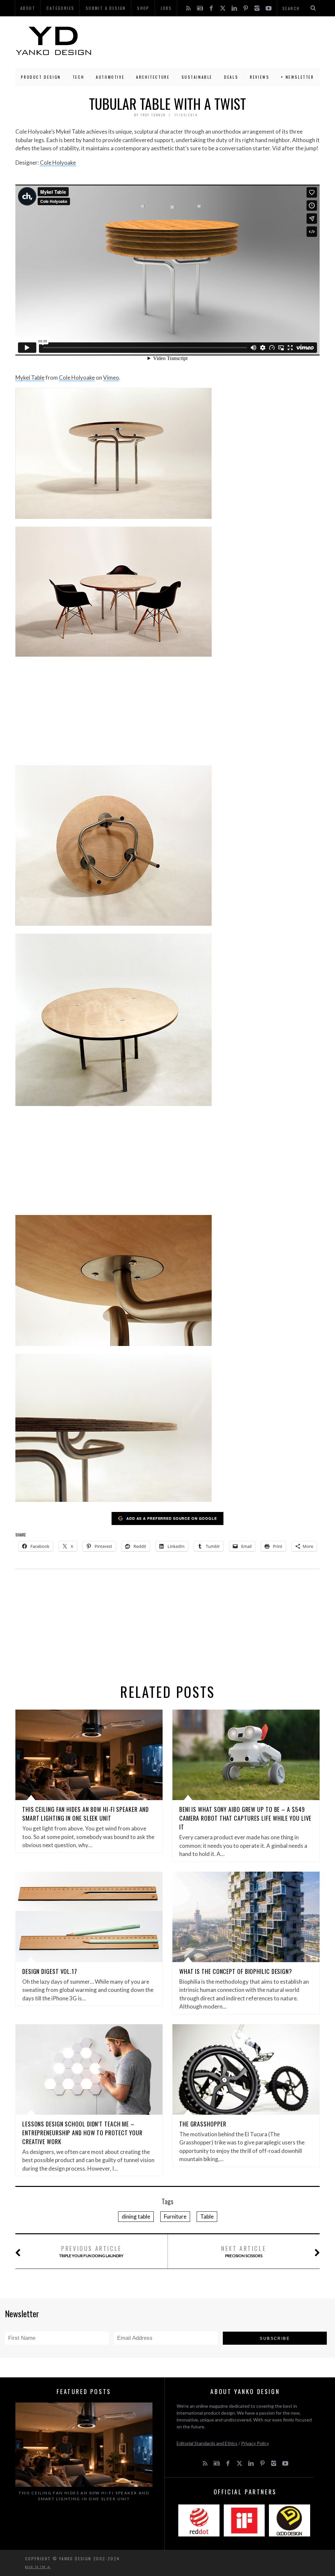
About (28, 8)
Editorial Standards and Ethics (207, 2443)
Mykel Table (30, 377)
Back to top (36, 2567)
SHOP (143, 8)
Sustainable (197, 77)
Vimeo (111, 377)
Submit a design (106, 8)
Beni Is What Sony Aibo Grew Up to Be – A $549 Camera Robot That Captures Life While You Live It (245, 1818)
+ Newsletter (297, 77)
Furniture (175, 2216)
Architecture (153, 77)
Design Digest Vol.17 (50, 1971)
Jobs (166, 8)
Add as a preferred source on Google (172, 1518)
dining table (136, 2216)
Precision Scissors (244, 2251)
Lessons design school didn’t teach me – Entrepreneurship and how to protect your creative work (82, 2133)
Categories (60, 8)
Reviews (260, 77)
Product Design (41, 77)
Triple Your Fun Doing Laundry (91, 2251)
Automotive (110, 77)
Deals (231, 77)
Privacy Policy (255, 2443)
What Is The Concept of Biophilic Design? (236, 1971)
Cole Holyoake (58, 163)
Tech (78, 77)
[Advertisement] (206, 41)
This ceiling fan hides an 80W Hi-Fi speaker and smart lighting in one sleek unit (86, 1814)
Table (207, 2216)
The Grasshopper (203, 2124)
